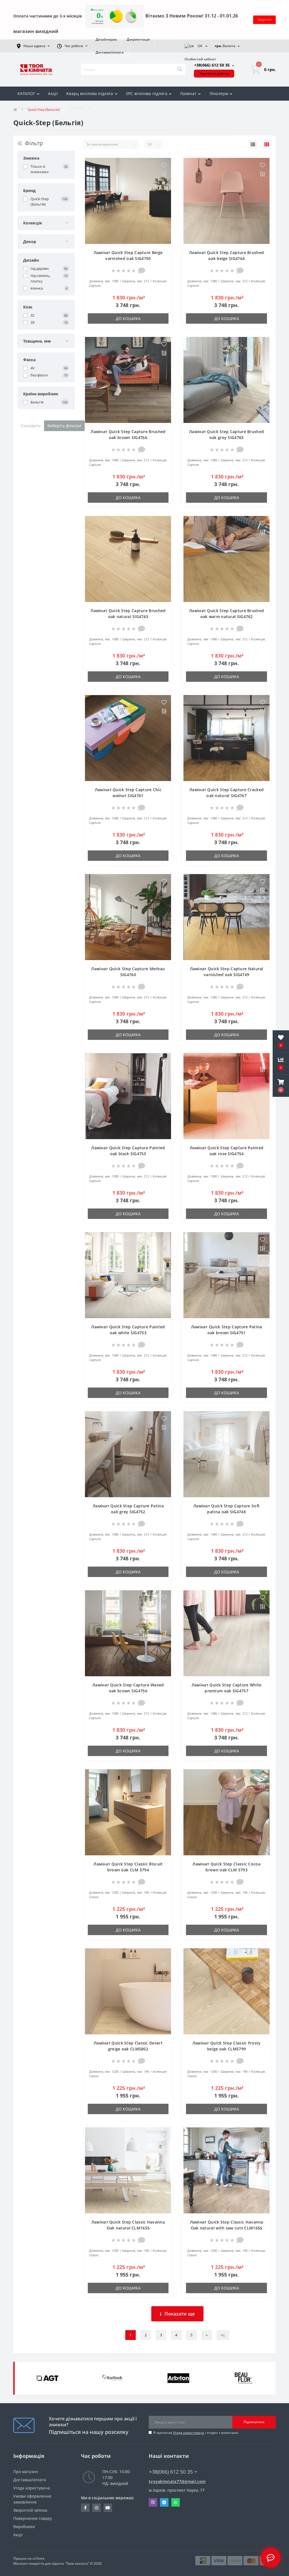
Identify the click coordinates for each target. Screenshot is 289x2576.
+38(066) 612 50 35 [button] (171, 2472)
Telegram (164, 2502)
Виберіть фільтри (64, 426)
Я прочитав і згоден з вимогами (196, 2433)
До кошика (128, 318)
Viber (153, 2502)
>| (223, 2335)
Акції (53, 93)
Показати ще (180, 2314)
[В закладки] (164, 166)
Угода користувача (189, 2433)
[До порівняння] (164, 175)
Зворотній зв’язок (30, 2510)
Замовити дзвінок (214, 73)
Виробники (24, 2527)
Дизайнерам (106, 39)
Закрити (264, 19)
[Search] (179, 69)
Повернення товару (33, 2518)
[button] (281, 1086)
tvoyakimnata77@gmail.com (177, 2481)
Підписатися (254, 2422)
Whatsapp (176, 2502)
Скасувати (31, 426)
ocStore (39, 2558)
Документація (138, 39)
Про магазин (26, 2472)
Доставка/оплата (110, 52)
